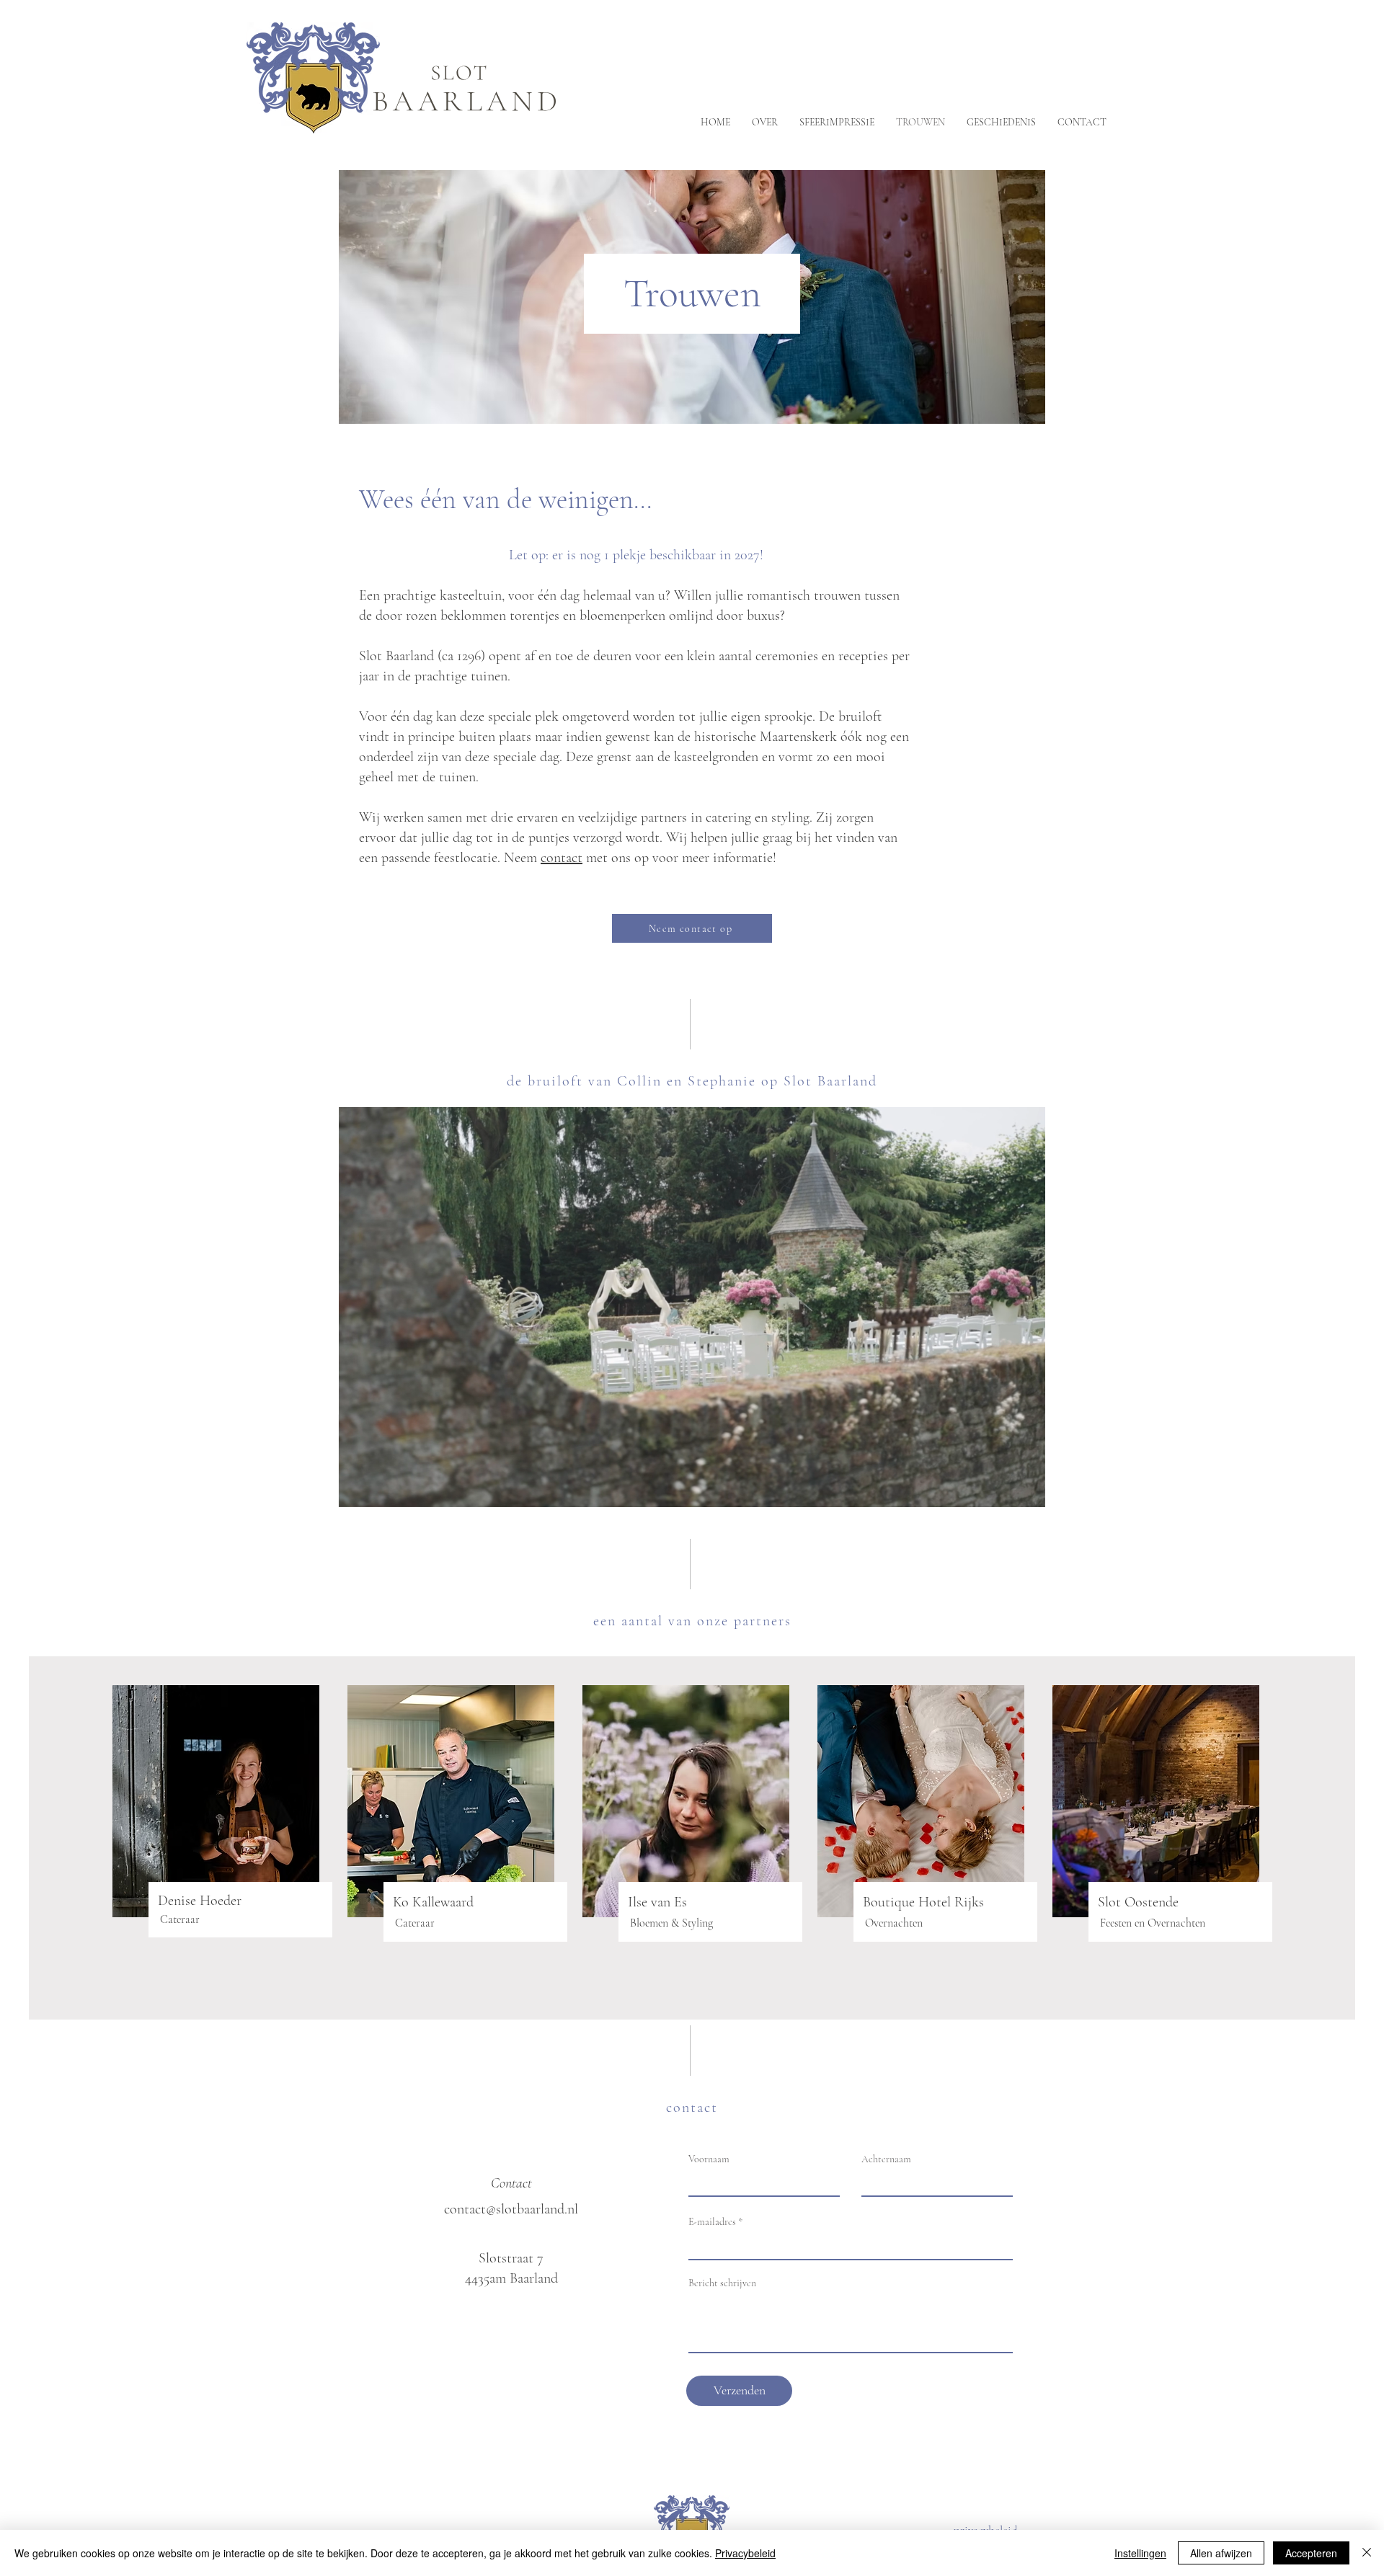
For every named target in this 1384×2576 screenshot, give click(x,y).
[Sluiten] (1367, 2553)
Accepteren (1311, 2553)
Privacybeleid (745, 2553)
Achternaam (886, 2159)
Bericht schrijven (722, 2283)
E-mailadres (712, 2222)
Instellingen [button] (1140, 2553)
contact (562, 858)
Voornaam (709, 2159)
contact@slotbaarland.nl (511, 2209)
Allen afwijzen (1221, 2553)
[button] (1027, 1491)
